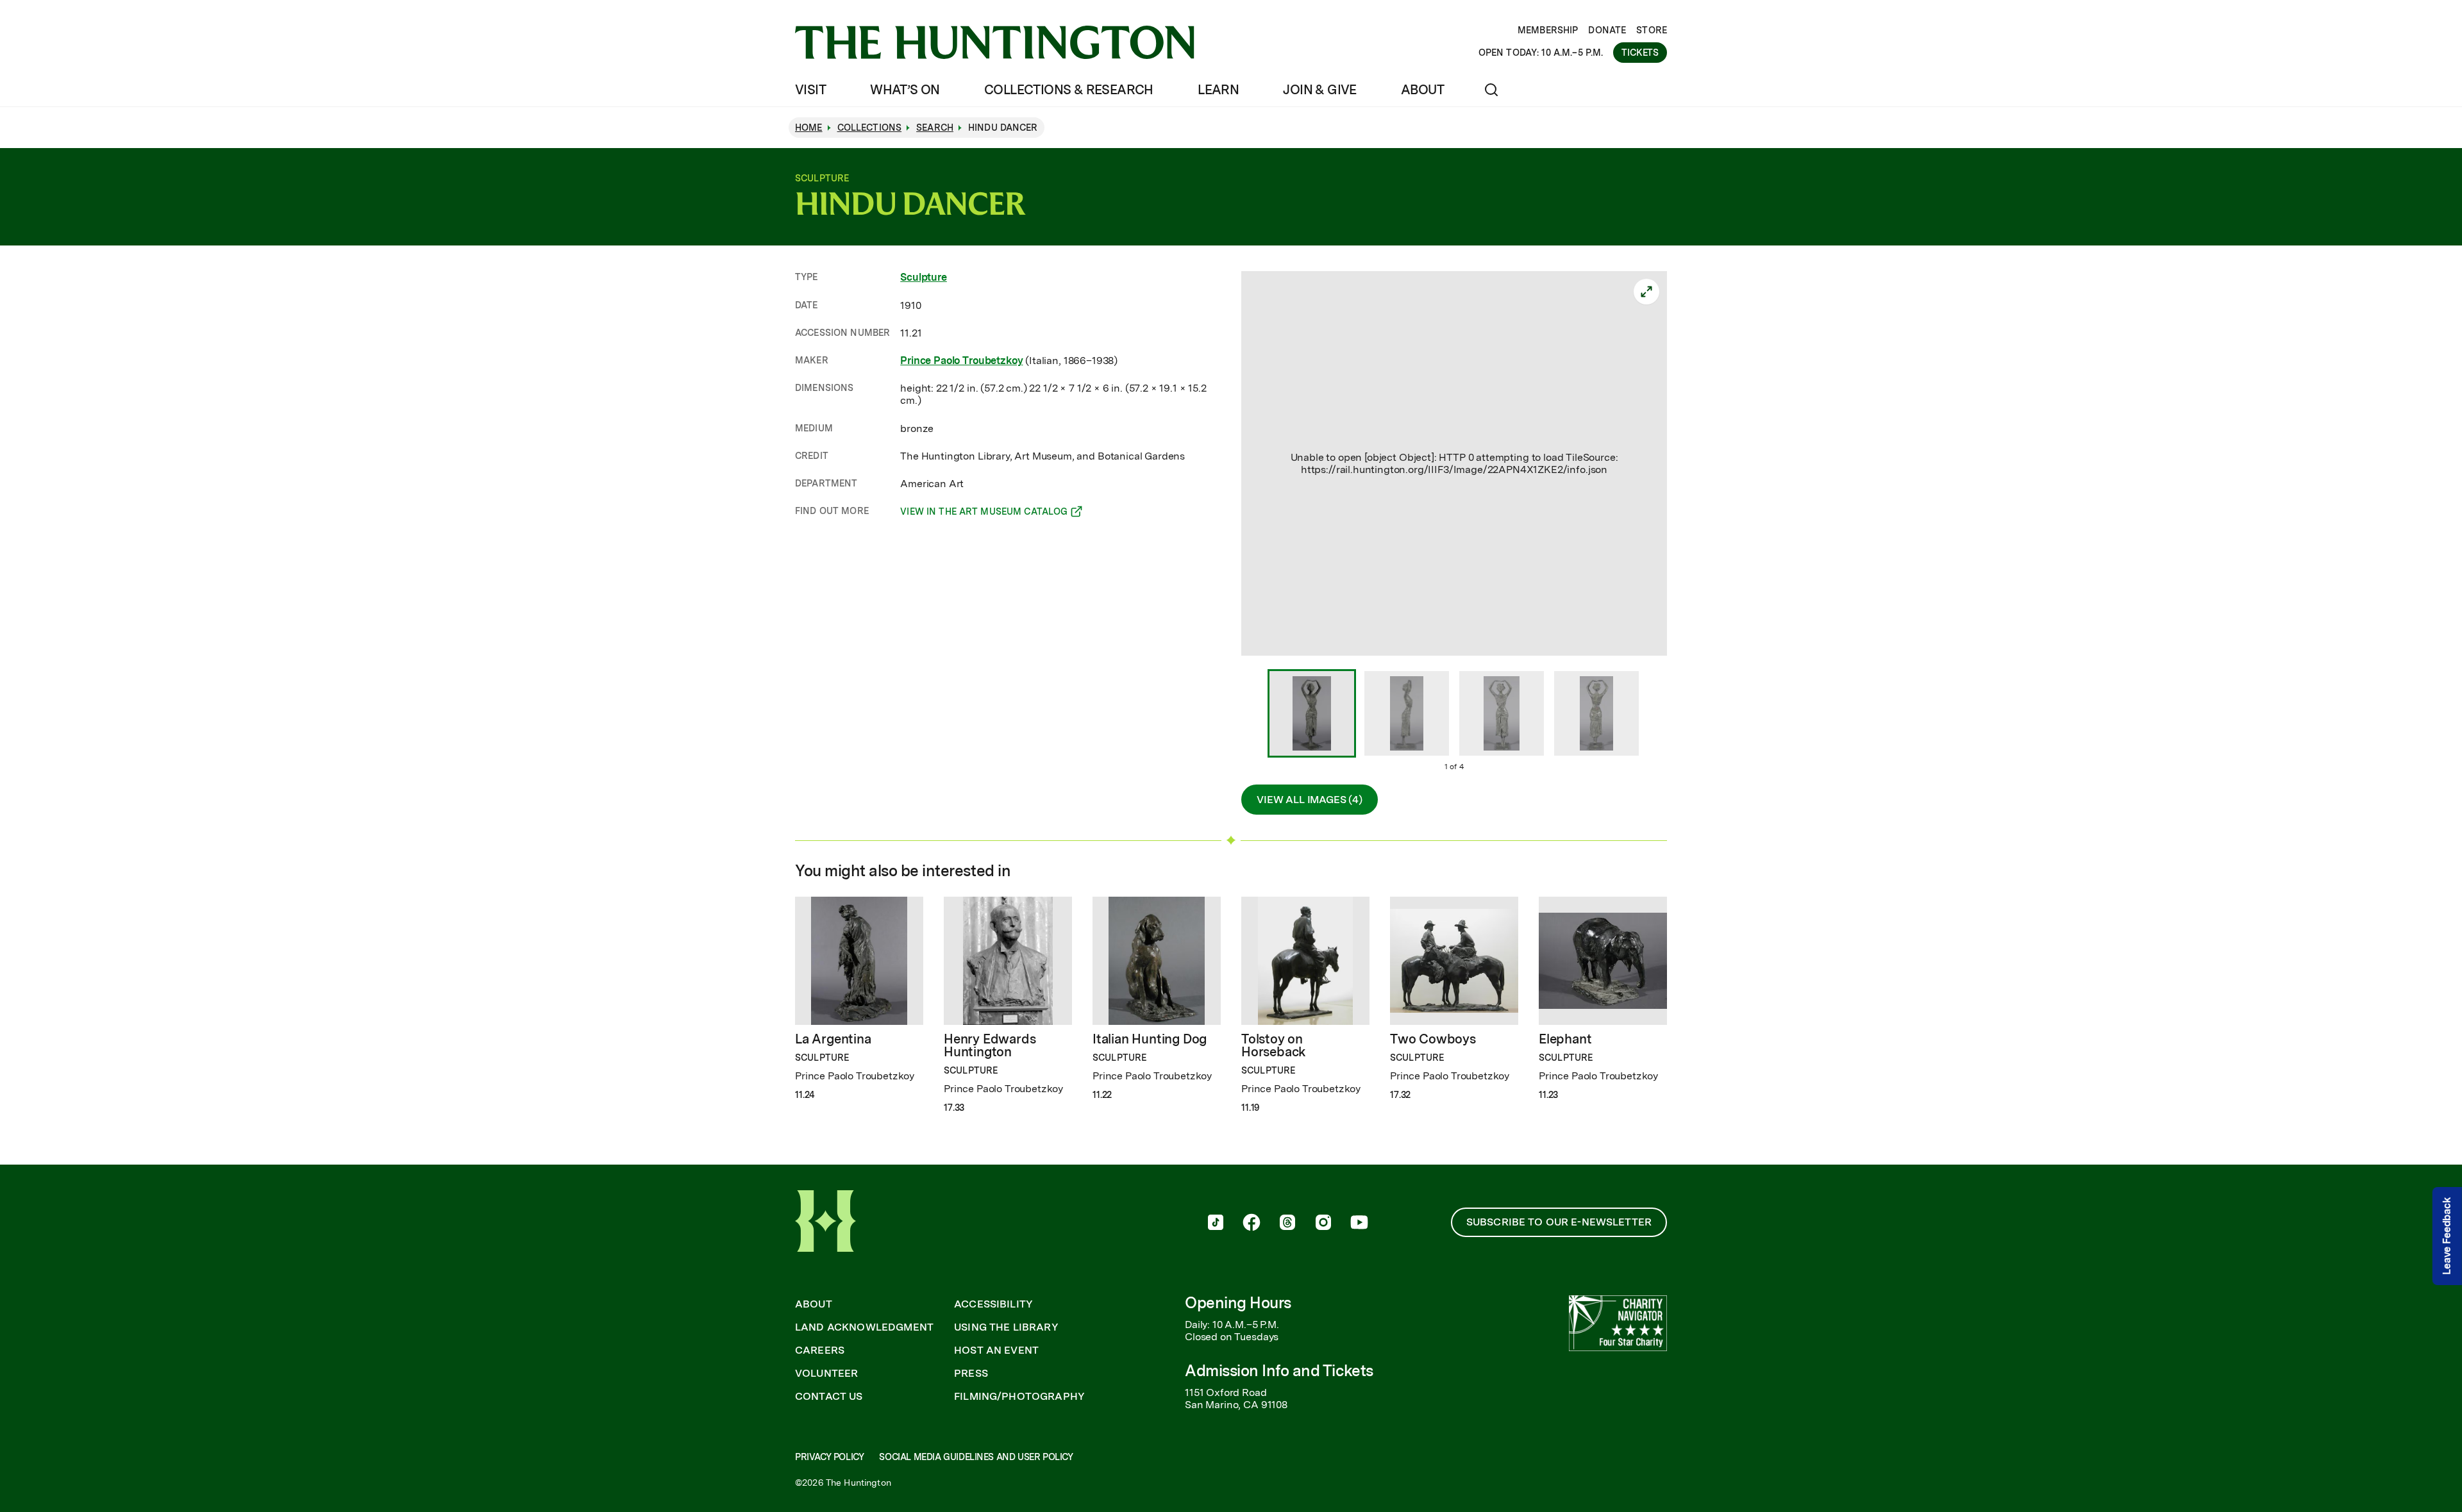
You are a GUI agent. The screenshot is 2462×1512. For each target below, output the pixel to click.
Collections (870, 128)
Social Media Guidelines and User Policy (976, 1457)
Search (935, 128)
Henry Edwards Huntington (990, 1045)
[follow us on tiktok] (1216, 1224)
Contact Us (829, 1397)
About (1422, 90)
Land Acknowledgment (864, 1327)
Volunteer (826, 1374)
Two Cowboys (1433, 1039)
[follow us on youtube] (1359, 1224)
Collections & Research (1069, 90)
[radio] (1312, 715)
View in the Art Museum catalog (984, 513)
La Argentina (833, 1039)
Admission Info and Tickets (1279, 1371)
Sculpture (924, 277)
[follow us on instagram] (1323, 1224)
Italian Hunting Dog (1150, 1039)
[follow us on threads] (1287, 1224)
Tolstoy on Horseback (1274, 1045)
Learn (1218, 90)
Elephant (1565, 1039)
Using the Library (1006, 1327)
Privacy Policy (829, 1457)
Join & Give (1319, 90)
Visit (810, 90)
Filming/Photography (1019, 1397)
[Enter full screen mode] (1646, 292)
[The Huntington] (995, 42)
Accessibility (993, 1304)
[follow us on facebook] (1252, 1224)
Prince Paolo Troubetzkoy (961, 361)
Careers (820, 1350)
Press (971, 1374)
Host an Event (996, 1350)
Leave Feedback (2447, 1236)
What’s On (905, 90)
